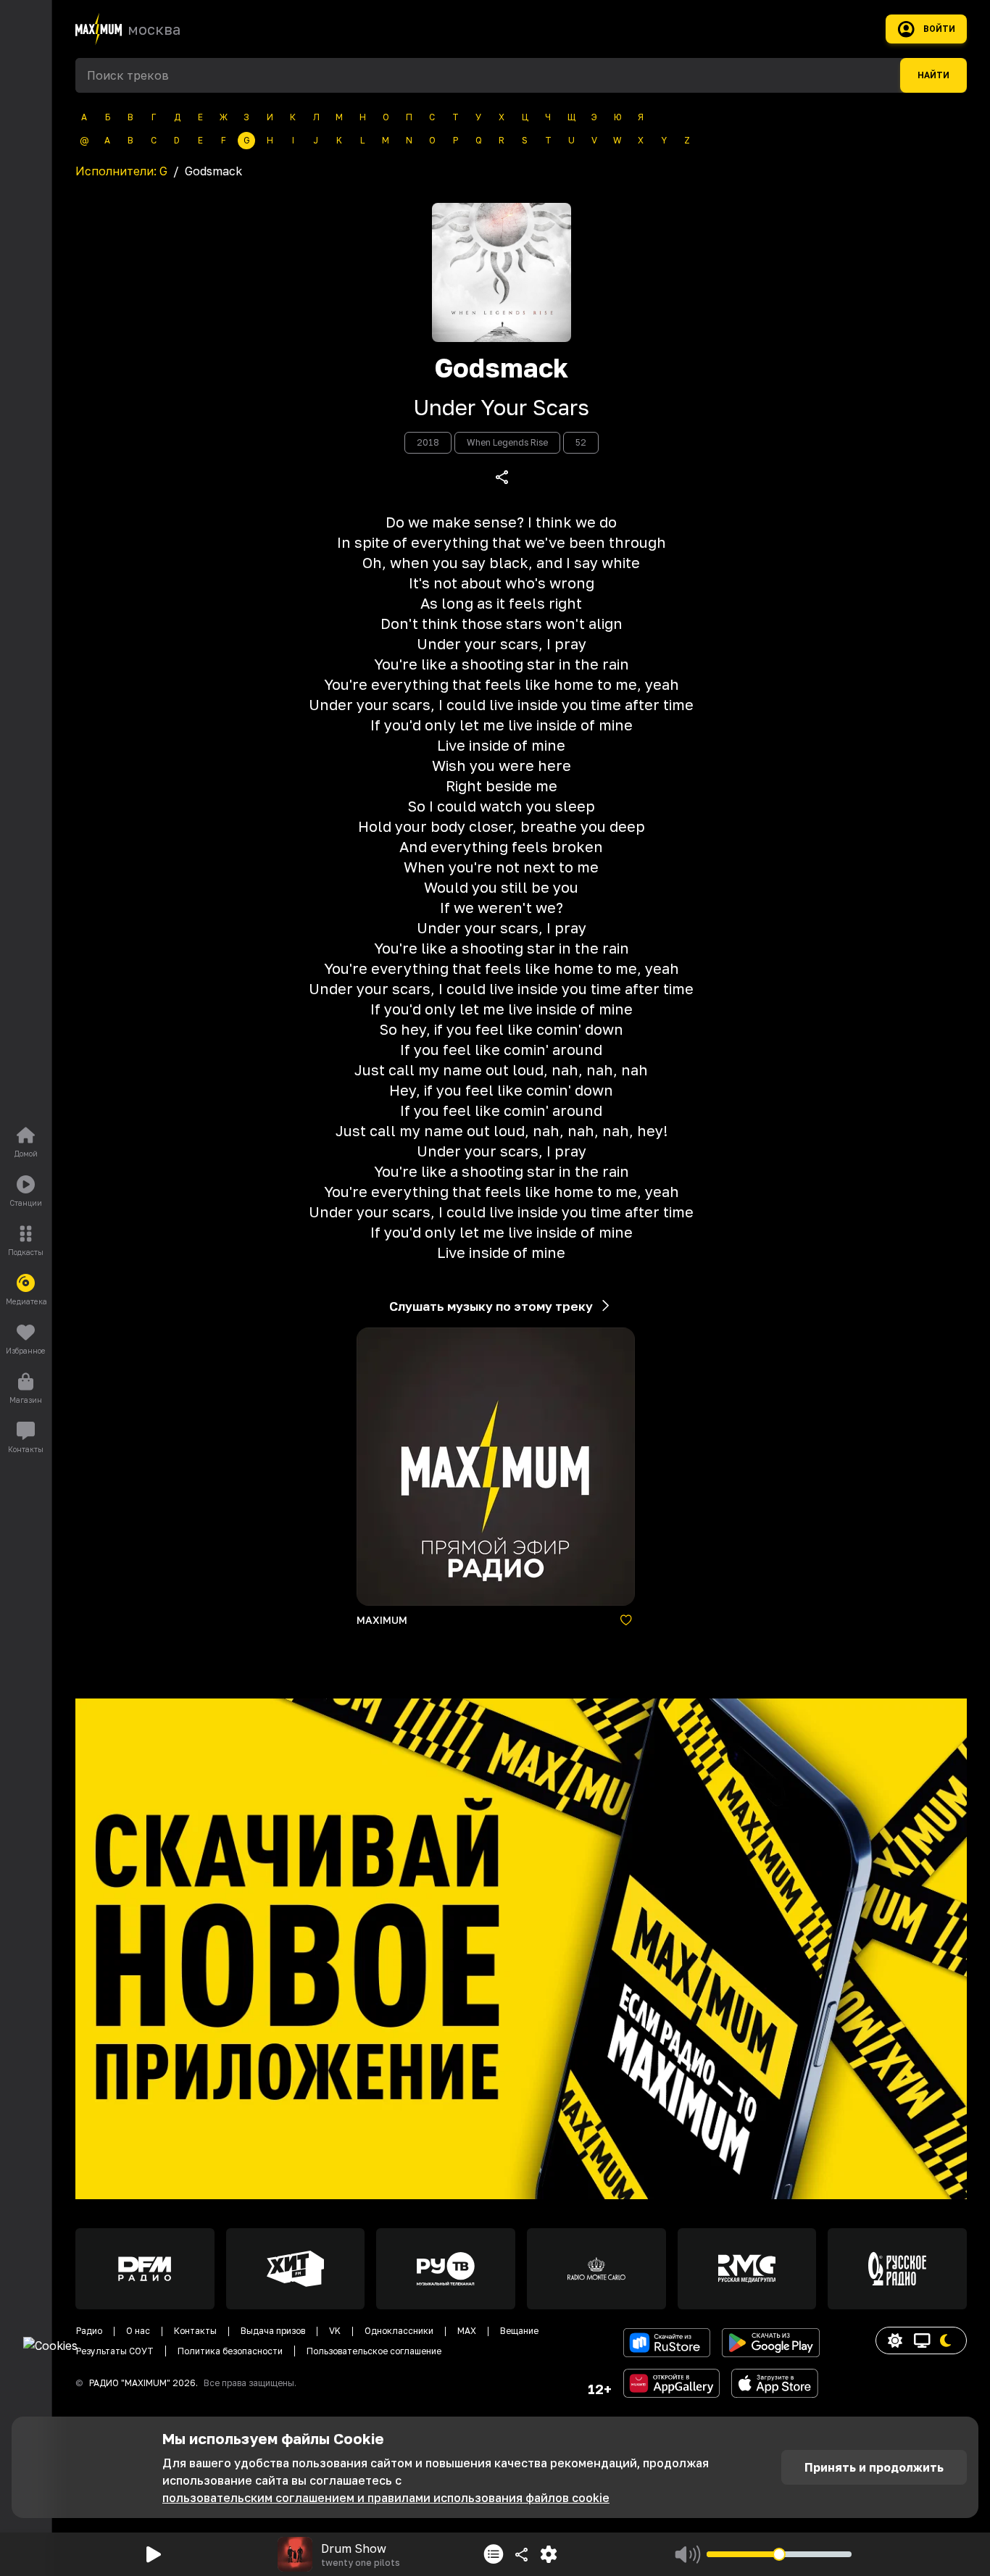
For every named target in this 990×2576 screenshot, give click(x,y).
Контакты (195, 2331)
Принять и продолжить (874, 2467)
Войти (939, 29)
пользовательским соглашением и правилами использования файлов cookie (386, 2498)
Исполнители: (121, 171)
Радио (89, 2331)
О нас (138, 2331)
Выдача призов (273, 2331)
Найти (933, 75)
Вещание (519, 2331)
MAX (467, 2331)
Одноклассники (399, 2331)
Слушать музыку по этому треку (491, 1306)
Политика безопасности (230, 2351)
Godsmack (501, 368)
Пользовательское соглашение (374, 2351)
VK (335, 2331)
